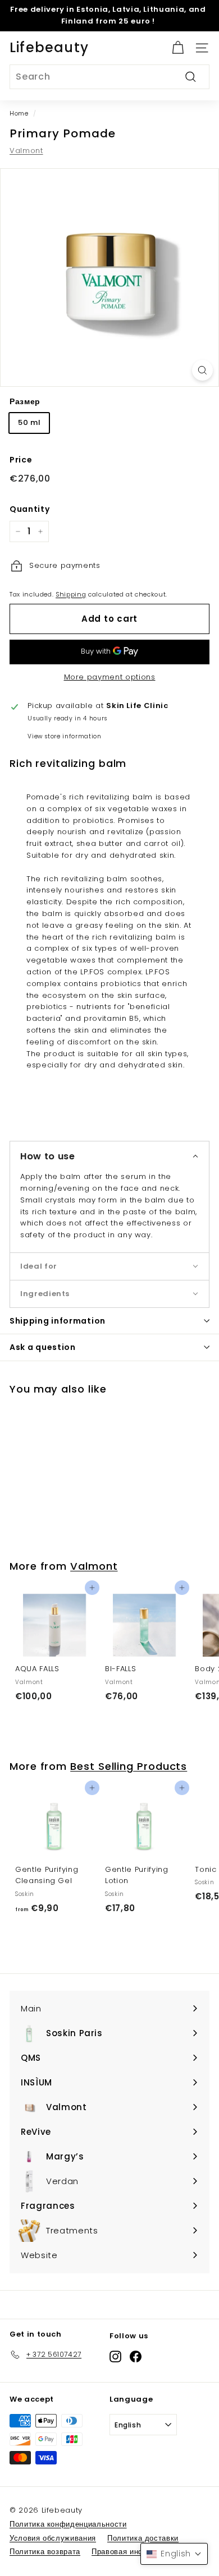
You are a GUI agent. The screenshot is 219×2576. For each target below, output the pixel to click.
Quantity (29, 509)
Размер (25, 401)
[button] (109, 1156)
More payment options (110, 677)
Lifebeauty (49, 47)
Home (19, 113)
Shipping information (58, 1321)
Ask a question (43, 1347)
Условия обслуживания (53, 2538)
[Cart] (178, 48)
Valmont (26, 151)
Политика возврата (45, 2552)
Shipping (71, 594)
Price (21, 460)
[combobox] (109, 77)
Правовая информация (134, 2552)
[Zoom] (202, 370)
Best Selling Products (129, 1766)
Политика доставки (143, 2538)
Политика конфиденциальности (68, 2524)
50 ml (29, 422)
